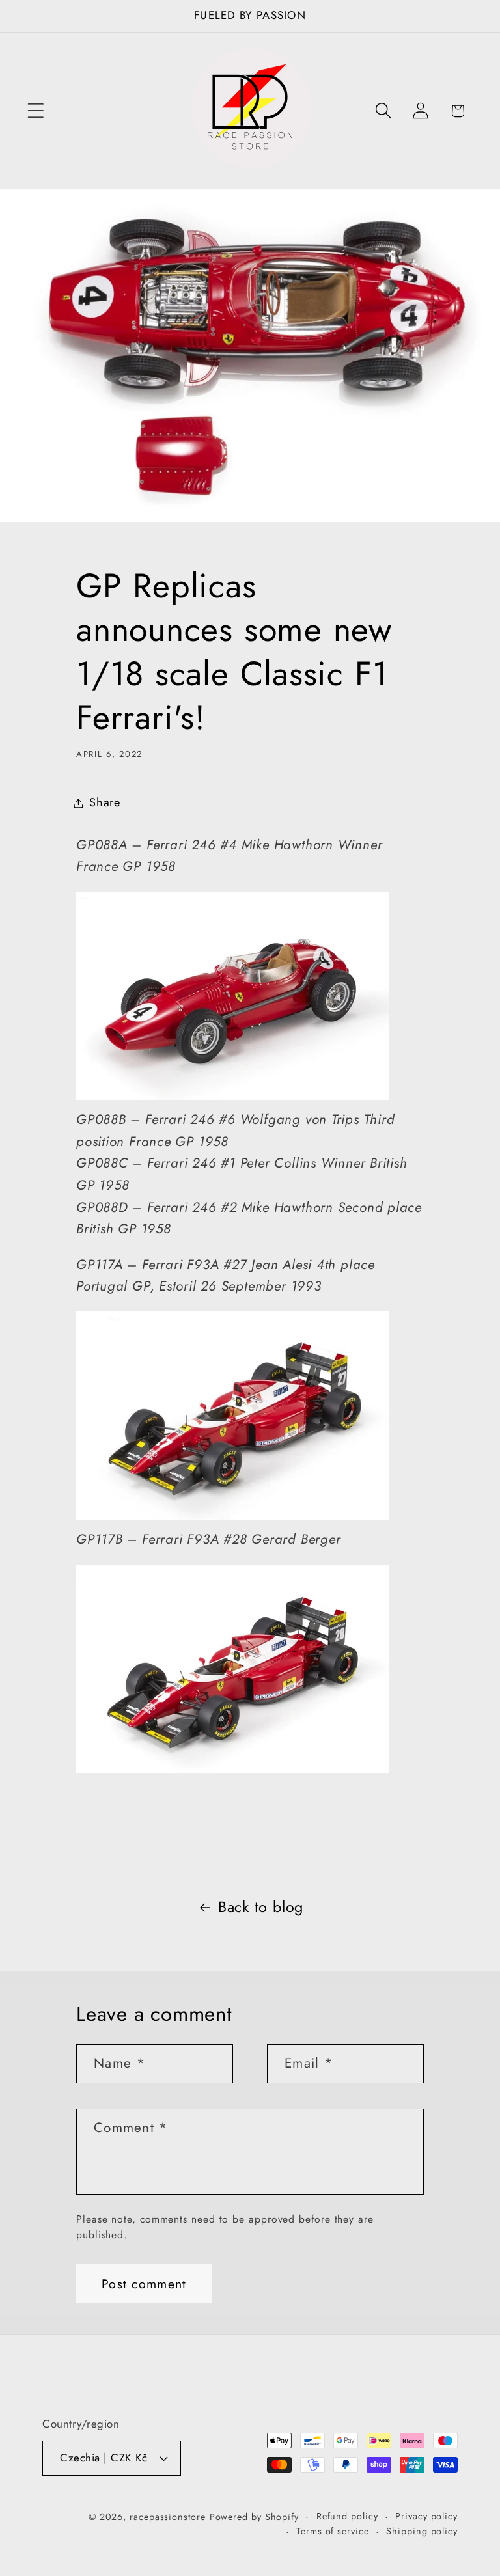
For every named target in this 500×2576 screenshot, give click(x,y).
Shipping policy (422, 2531)
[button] (35, 111)
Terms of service (333, 2531)
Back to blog (261, 1907)
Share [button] (105, 802)
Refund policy (347, 2516)
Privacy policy (426, 2516)
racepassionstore (168, 2517)
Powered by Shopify (254, 2517)
